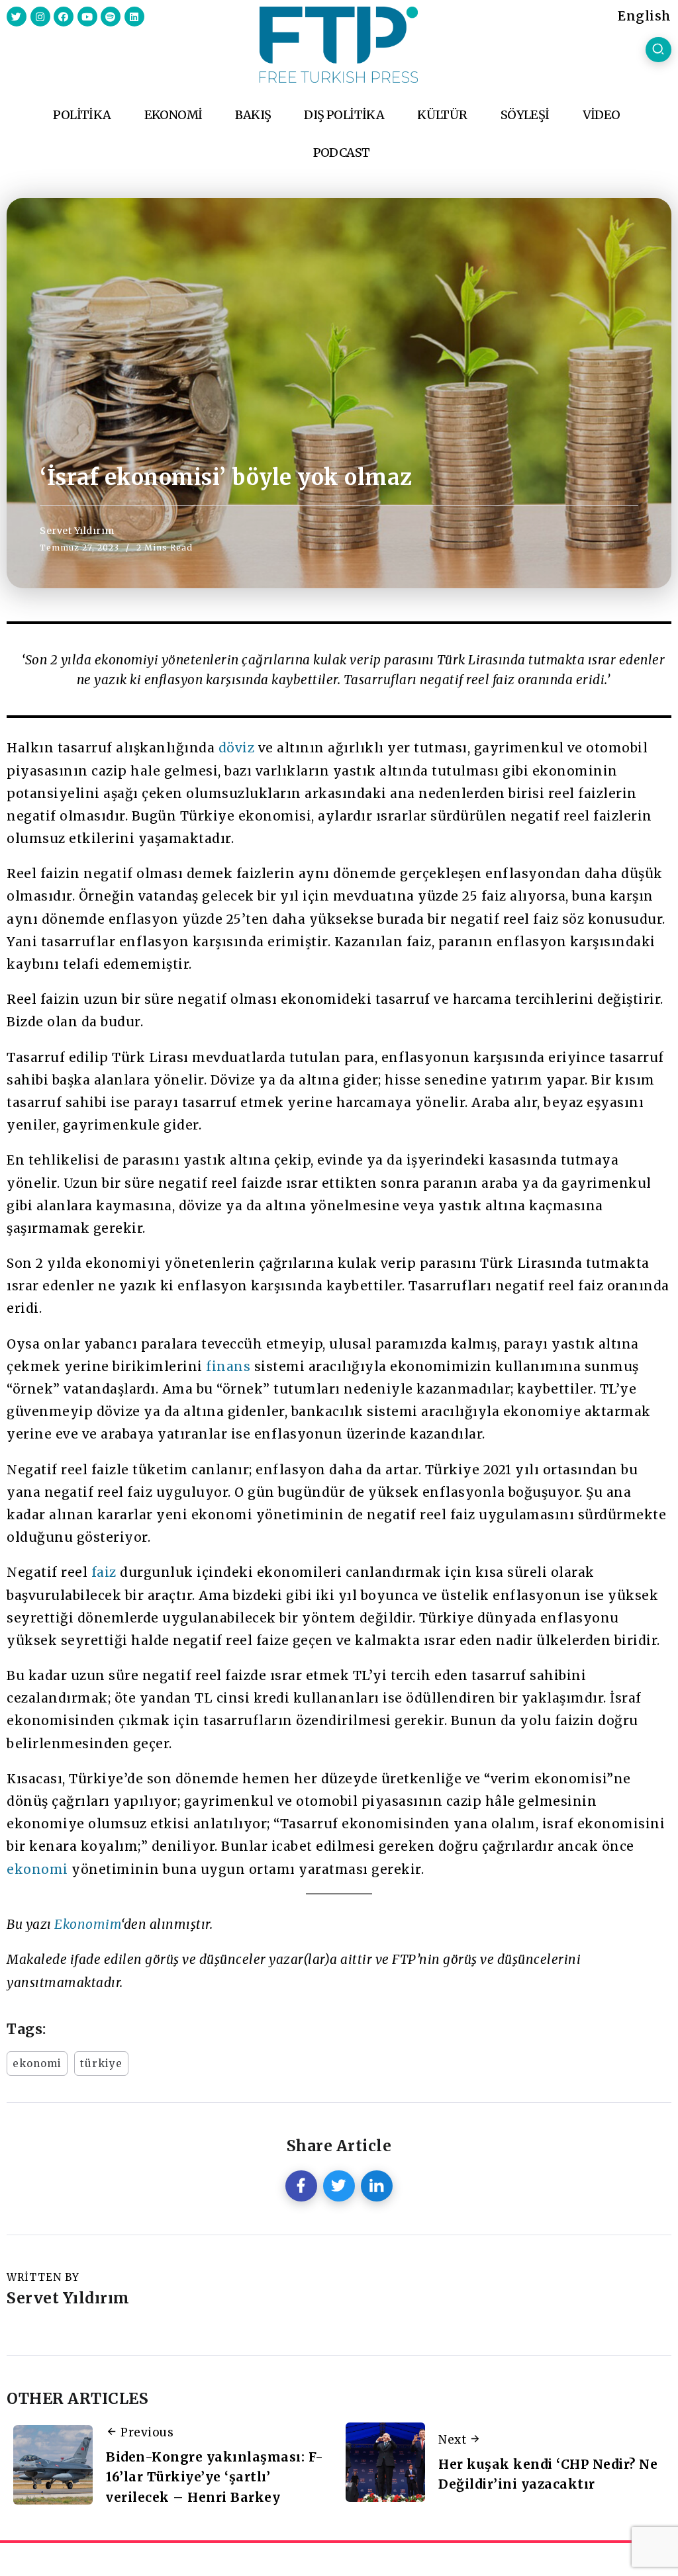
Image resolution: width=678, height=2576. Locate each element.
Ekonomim (88, 1924)
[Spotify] (111, 17)
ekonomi (37, 1869)
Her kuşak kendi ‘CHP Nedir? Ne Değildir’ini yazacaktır (548, 2474)
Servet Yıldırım (77, 531)
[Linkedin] (134, 17)
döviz (237, 748)
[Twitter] (17, 17)
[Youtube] (87, 17)
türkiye (101, 2064)
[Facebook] (64, 17)
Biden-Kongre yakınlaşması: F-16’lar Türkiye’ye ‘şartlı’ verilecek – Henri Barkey (215, 2477)
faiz (104, 1572)
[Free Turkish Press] (339, 44)
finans (228, 1366)
